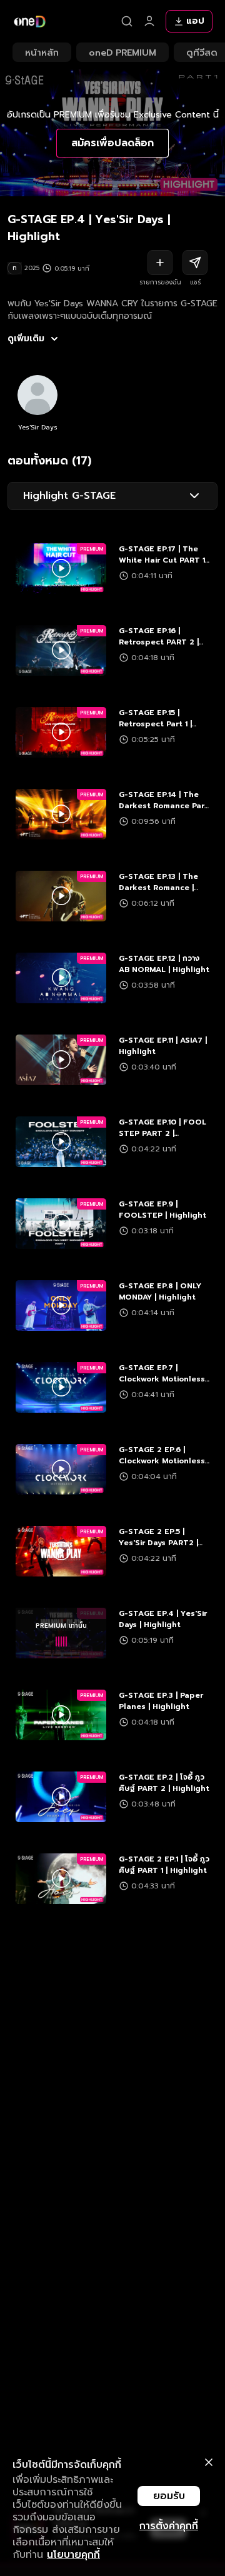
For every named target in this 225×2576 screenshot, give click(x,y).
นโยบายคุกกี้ (73, 2555)
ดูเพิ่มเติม (26, 339)
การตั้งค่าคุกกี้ (169, 2526)
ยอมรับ (169, 2496)
